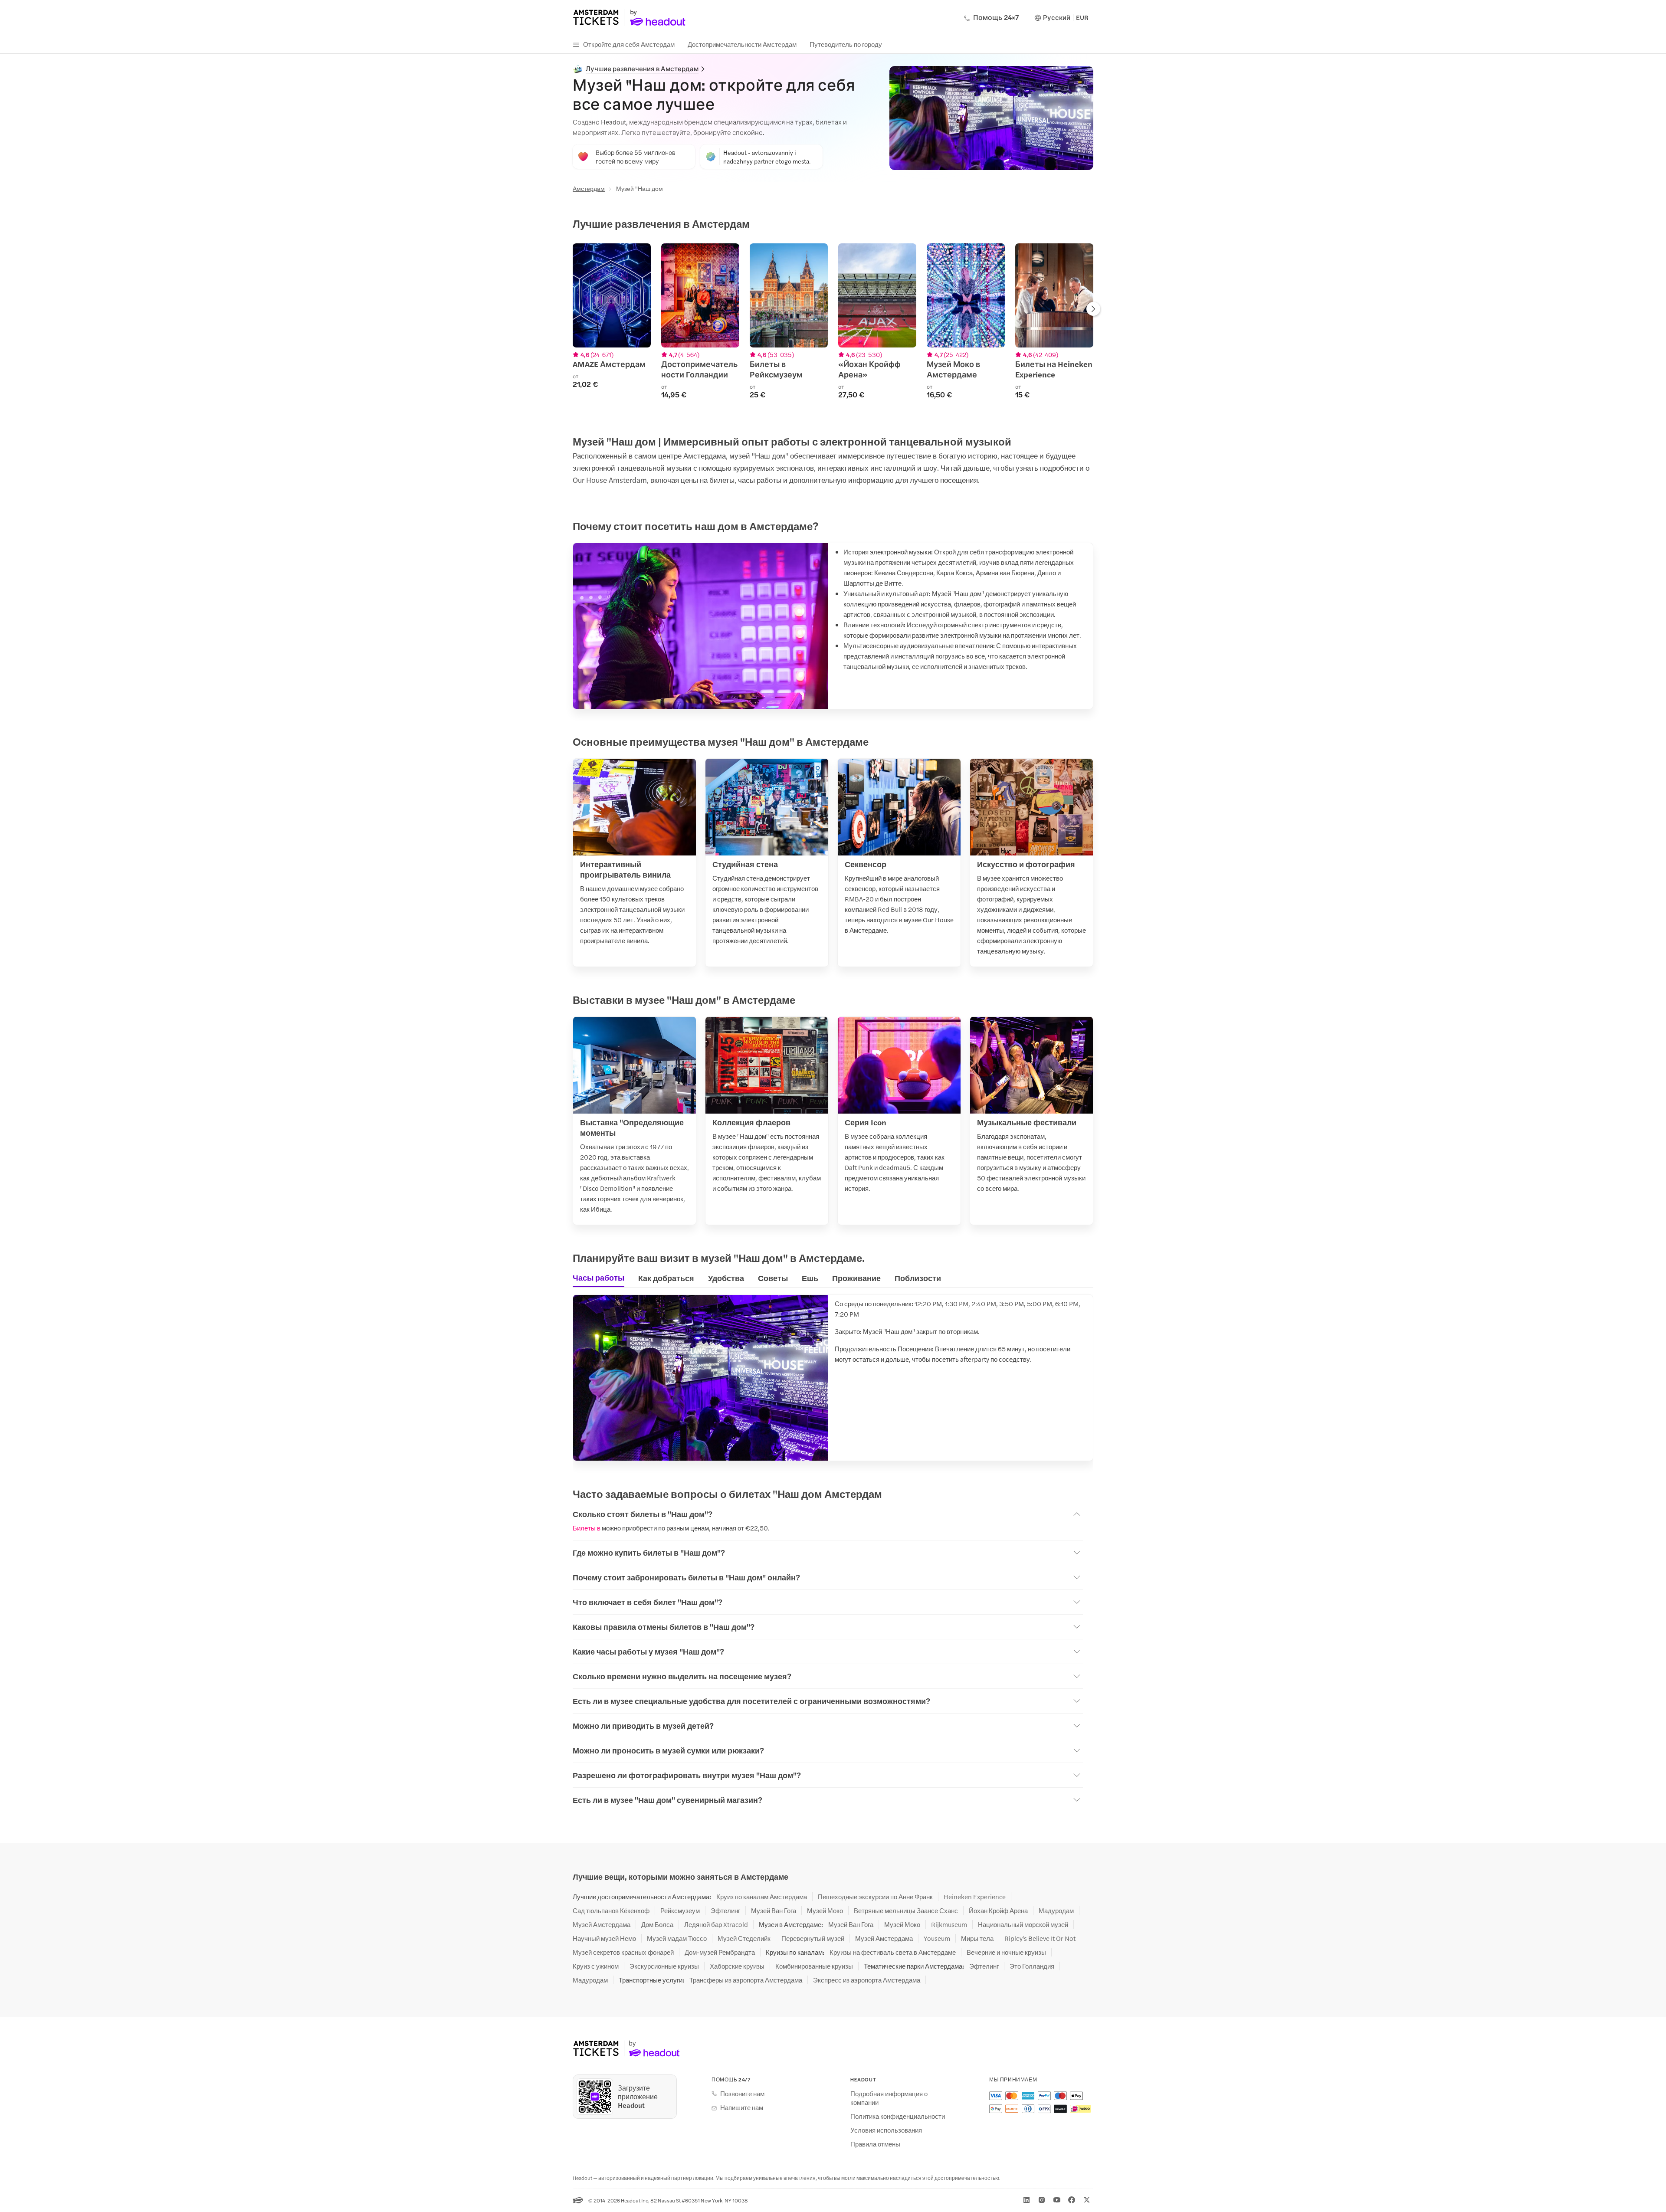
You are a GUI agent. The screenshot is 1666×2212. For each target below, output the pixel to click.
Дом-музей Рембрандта (720, 1952)
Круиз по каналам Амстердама (762, 1897)
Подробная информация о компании (889, 2098)
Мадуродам (1056, 1911)
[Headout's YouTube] (1057, 2200)
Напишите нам (742, 2107)
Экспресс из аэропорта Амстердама (867, 1980)
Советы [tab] (773, 1278)
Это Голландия (1032, 1966)
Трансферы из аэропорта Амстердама (746, 1980)
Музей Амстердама (602, 1924)
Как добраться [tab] (666, 1278)
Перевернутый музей (813, 1938)
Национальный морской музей (1023, 1924)
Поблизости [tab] (918, 1278)
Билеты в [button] (587, 1528)
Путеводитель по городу (846, 44)
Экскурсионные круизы (664, 1966)
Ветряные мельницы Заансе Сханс (906, 1911)
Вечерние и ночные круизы (1006, 1952)
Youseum (937, 1938)
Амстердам (589, 188)
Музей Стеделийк (744, 1938)
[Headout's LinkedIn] (1026, 2200)
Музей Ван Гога (774, 1911)
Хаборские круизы (737, 1966)
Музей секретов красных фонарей (623, 1952)
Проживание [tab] (856, 1278)
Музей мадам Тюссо (677, 1938)
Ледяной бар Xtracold (716, 1924)
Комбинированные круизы (814, 1966)
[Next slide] (1093, 310)
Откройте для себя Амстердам (629, 44)
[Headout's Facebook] (1072, 2200)
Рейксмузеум (680, 1911)
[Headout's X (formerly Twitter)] (1087, 2200)
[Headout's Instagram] (1042, 2200)
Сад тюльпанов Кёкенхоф (611, 1911)
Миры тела (977, 1938)
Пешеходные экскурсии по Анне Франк (875, 1897)
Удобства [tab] (726, 1278)
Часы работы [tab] (599, 1278)
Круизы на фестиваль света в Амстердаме (893, 1952)
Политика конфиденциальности (898, 2116)
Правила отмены (875, 2144)
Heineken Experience (975, 1897)
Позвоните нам (742, 2094)
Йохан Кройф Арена (998, 1911)
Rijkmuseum (949, 1924)
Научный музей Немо (604, 1938)
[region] (833, 326)
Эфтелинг (725, 1911)
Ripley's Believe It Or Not (1040, 1938)
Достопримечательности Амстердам (742, 44)
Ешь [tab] (810, 1278)
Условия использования (886, 2130)
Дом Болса (657, 1924)
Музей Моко (825, 1911)
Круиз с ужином (596, 1966)
